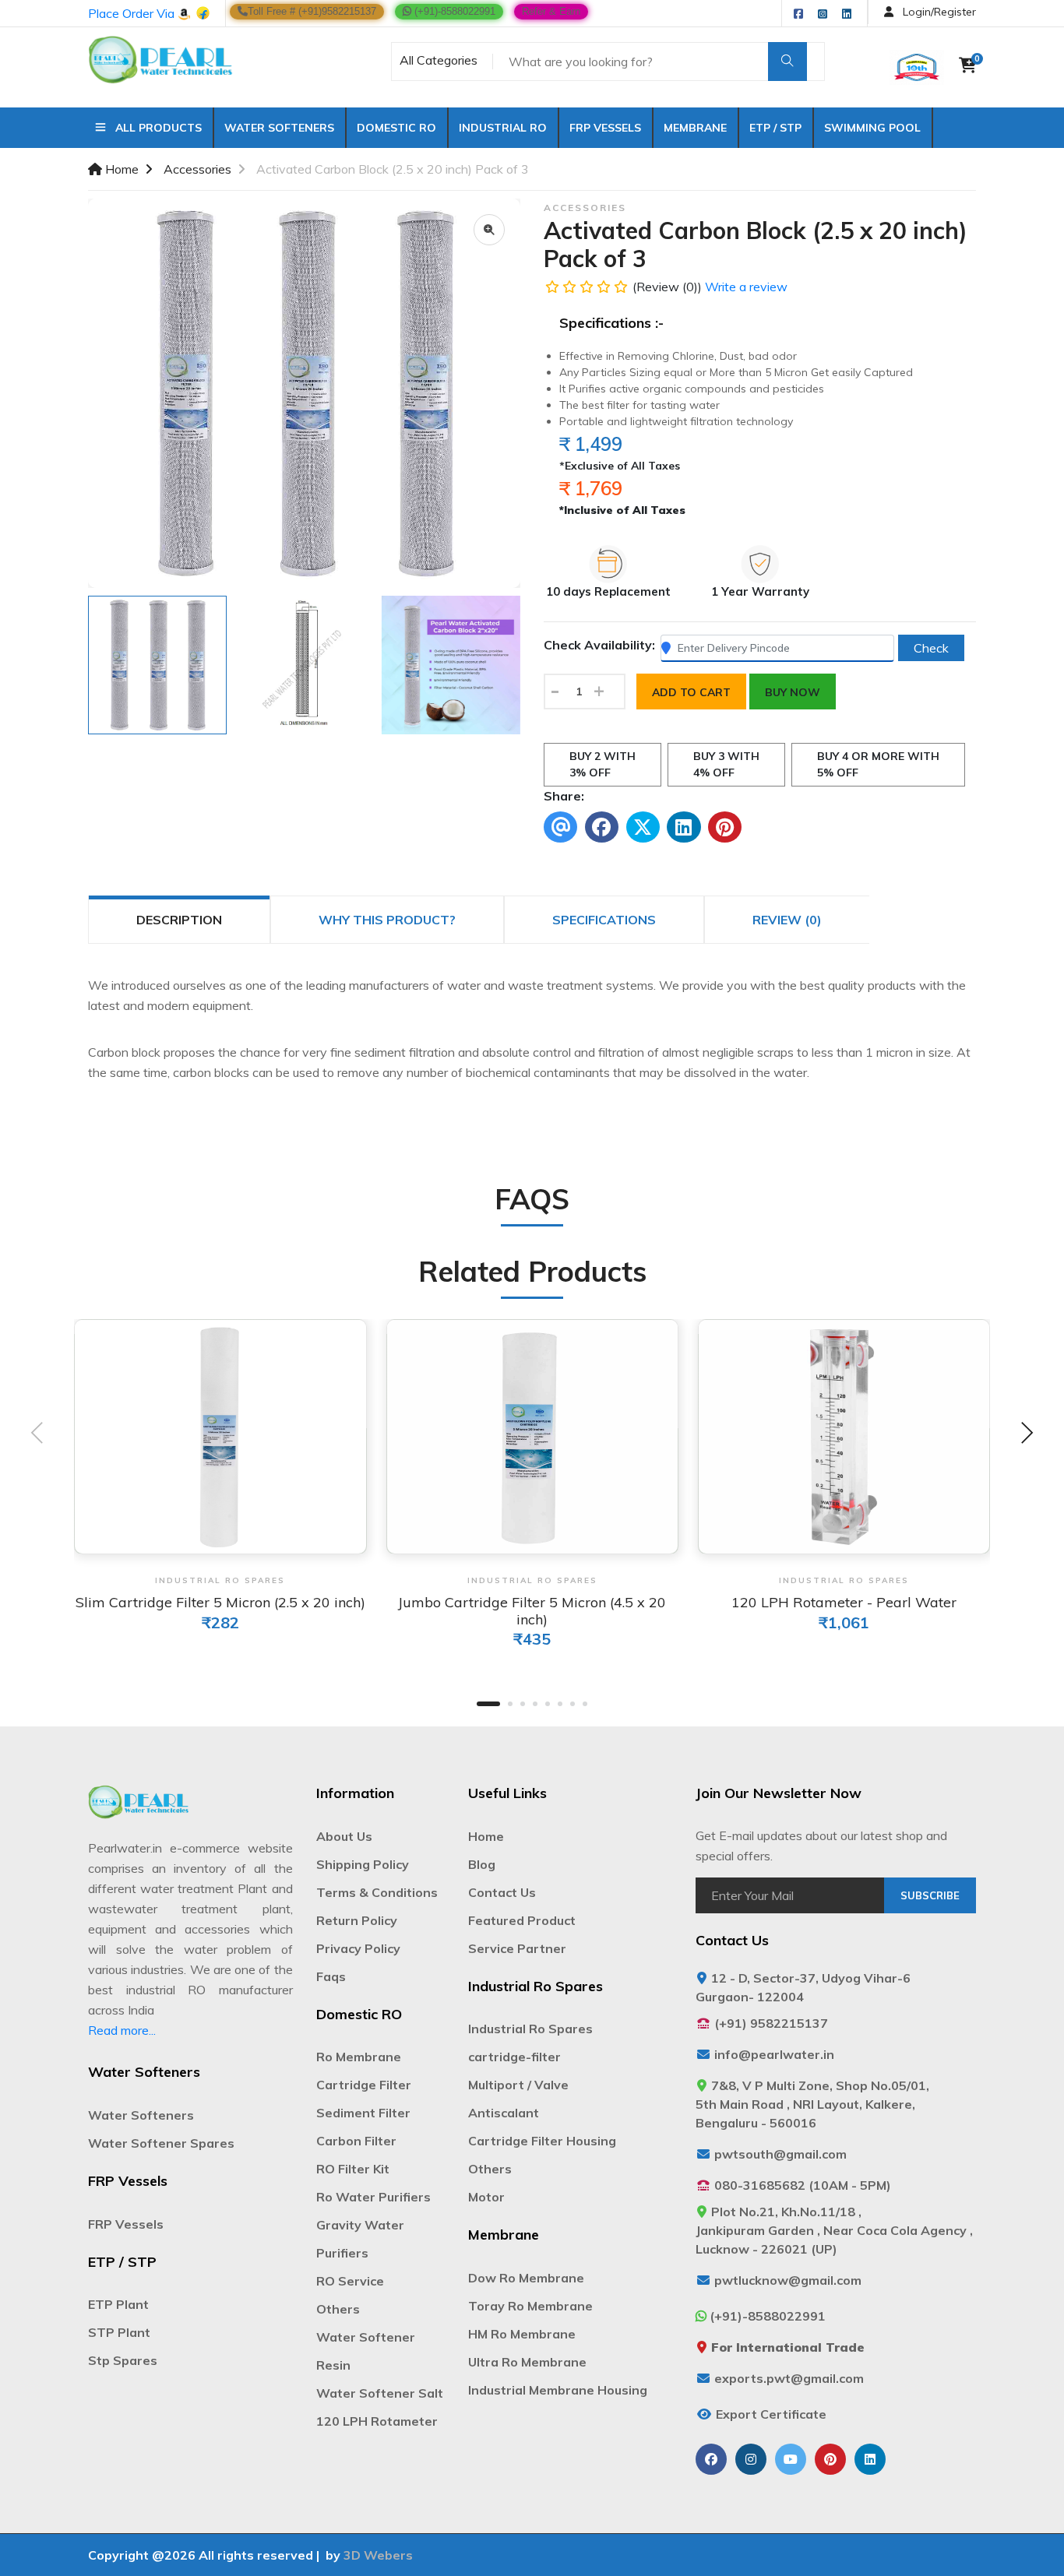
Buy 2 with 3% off (602, 764)
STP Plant (119, 2332)
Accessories (197, 169)
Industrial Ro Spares (530, 2029)
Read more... (122, 2030)
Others (338, 2309)
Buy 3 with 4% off (726, 764)
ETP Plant (118, 2304)
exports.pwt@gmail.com (789, 2378)
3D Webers (378, 2555)
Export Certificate (771, 2414)
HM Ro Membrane (522, 2334)
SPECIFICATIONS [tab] (604, 920)
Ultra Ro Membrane (527, 2362)
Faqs (331, 1976)
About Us (344, 1836)
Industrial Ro (503, 128)
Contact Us (502, 1892)
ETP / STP (775, 128)
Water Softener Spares (161, 2143)
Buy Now (793, 692)
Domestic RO (396, 128)
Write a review (746, 287)
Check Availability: (599, 645)
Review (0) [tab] (787, 920)
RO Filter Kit (353, 2169)
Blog (482, 1864)
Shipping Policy (363, 1864)
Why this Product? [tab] (387, 920)
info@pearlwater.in (774, 2054)
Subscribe (930, 1895)
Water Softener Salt (380, 2393)
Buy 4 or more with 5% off (878, 764)
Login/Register (938, 12)
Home (120, 169)
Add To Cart (691, 692)
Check (931, 648)
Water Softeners (279, 128)
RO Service (350, 2281)
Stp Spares (123, 2360)
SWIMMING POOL (872, 128)
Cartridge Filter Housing (542, 2141)
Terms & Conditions (377, 1892)
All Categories (439, 60)
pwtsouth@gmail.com (780, 2154)
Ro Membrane (359, 2057)
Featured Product (522, 1920)
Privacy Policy (358, 1948)
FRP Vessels (605, 128)
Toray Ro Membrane (530, 2306)
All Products (154, 128)
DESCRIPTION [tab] (179, 920)
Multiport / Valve (518, 2085)
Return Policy (357, 1920)
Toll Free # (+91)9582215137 (312, 11)
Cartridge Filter (364, 2085)
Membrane (695, 128)
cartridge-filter (514, 2057)
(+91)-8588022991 (453, 11)
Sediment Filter (363, 2113)
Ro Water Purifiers (373, 2197)
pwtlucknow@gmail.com (788, 2280)
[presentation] (37, 1435)
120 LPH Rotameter (377, 2421)
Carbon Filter (356, 2141)
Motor (486, 2197)
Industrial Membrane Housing (558, 2390)
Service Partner (517, 1948)
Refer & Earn (551, 11)
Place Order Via (133, 13)
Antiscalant (504, 2113)
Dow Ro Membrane (526, 2278)
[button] (488, 1704)
